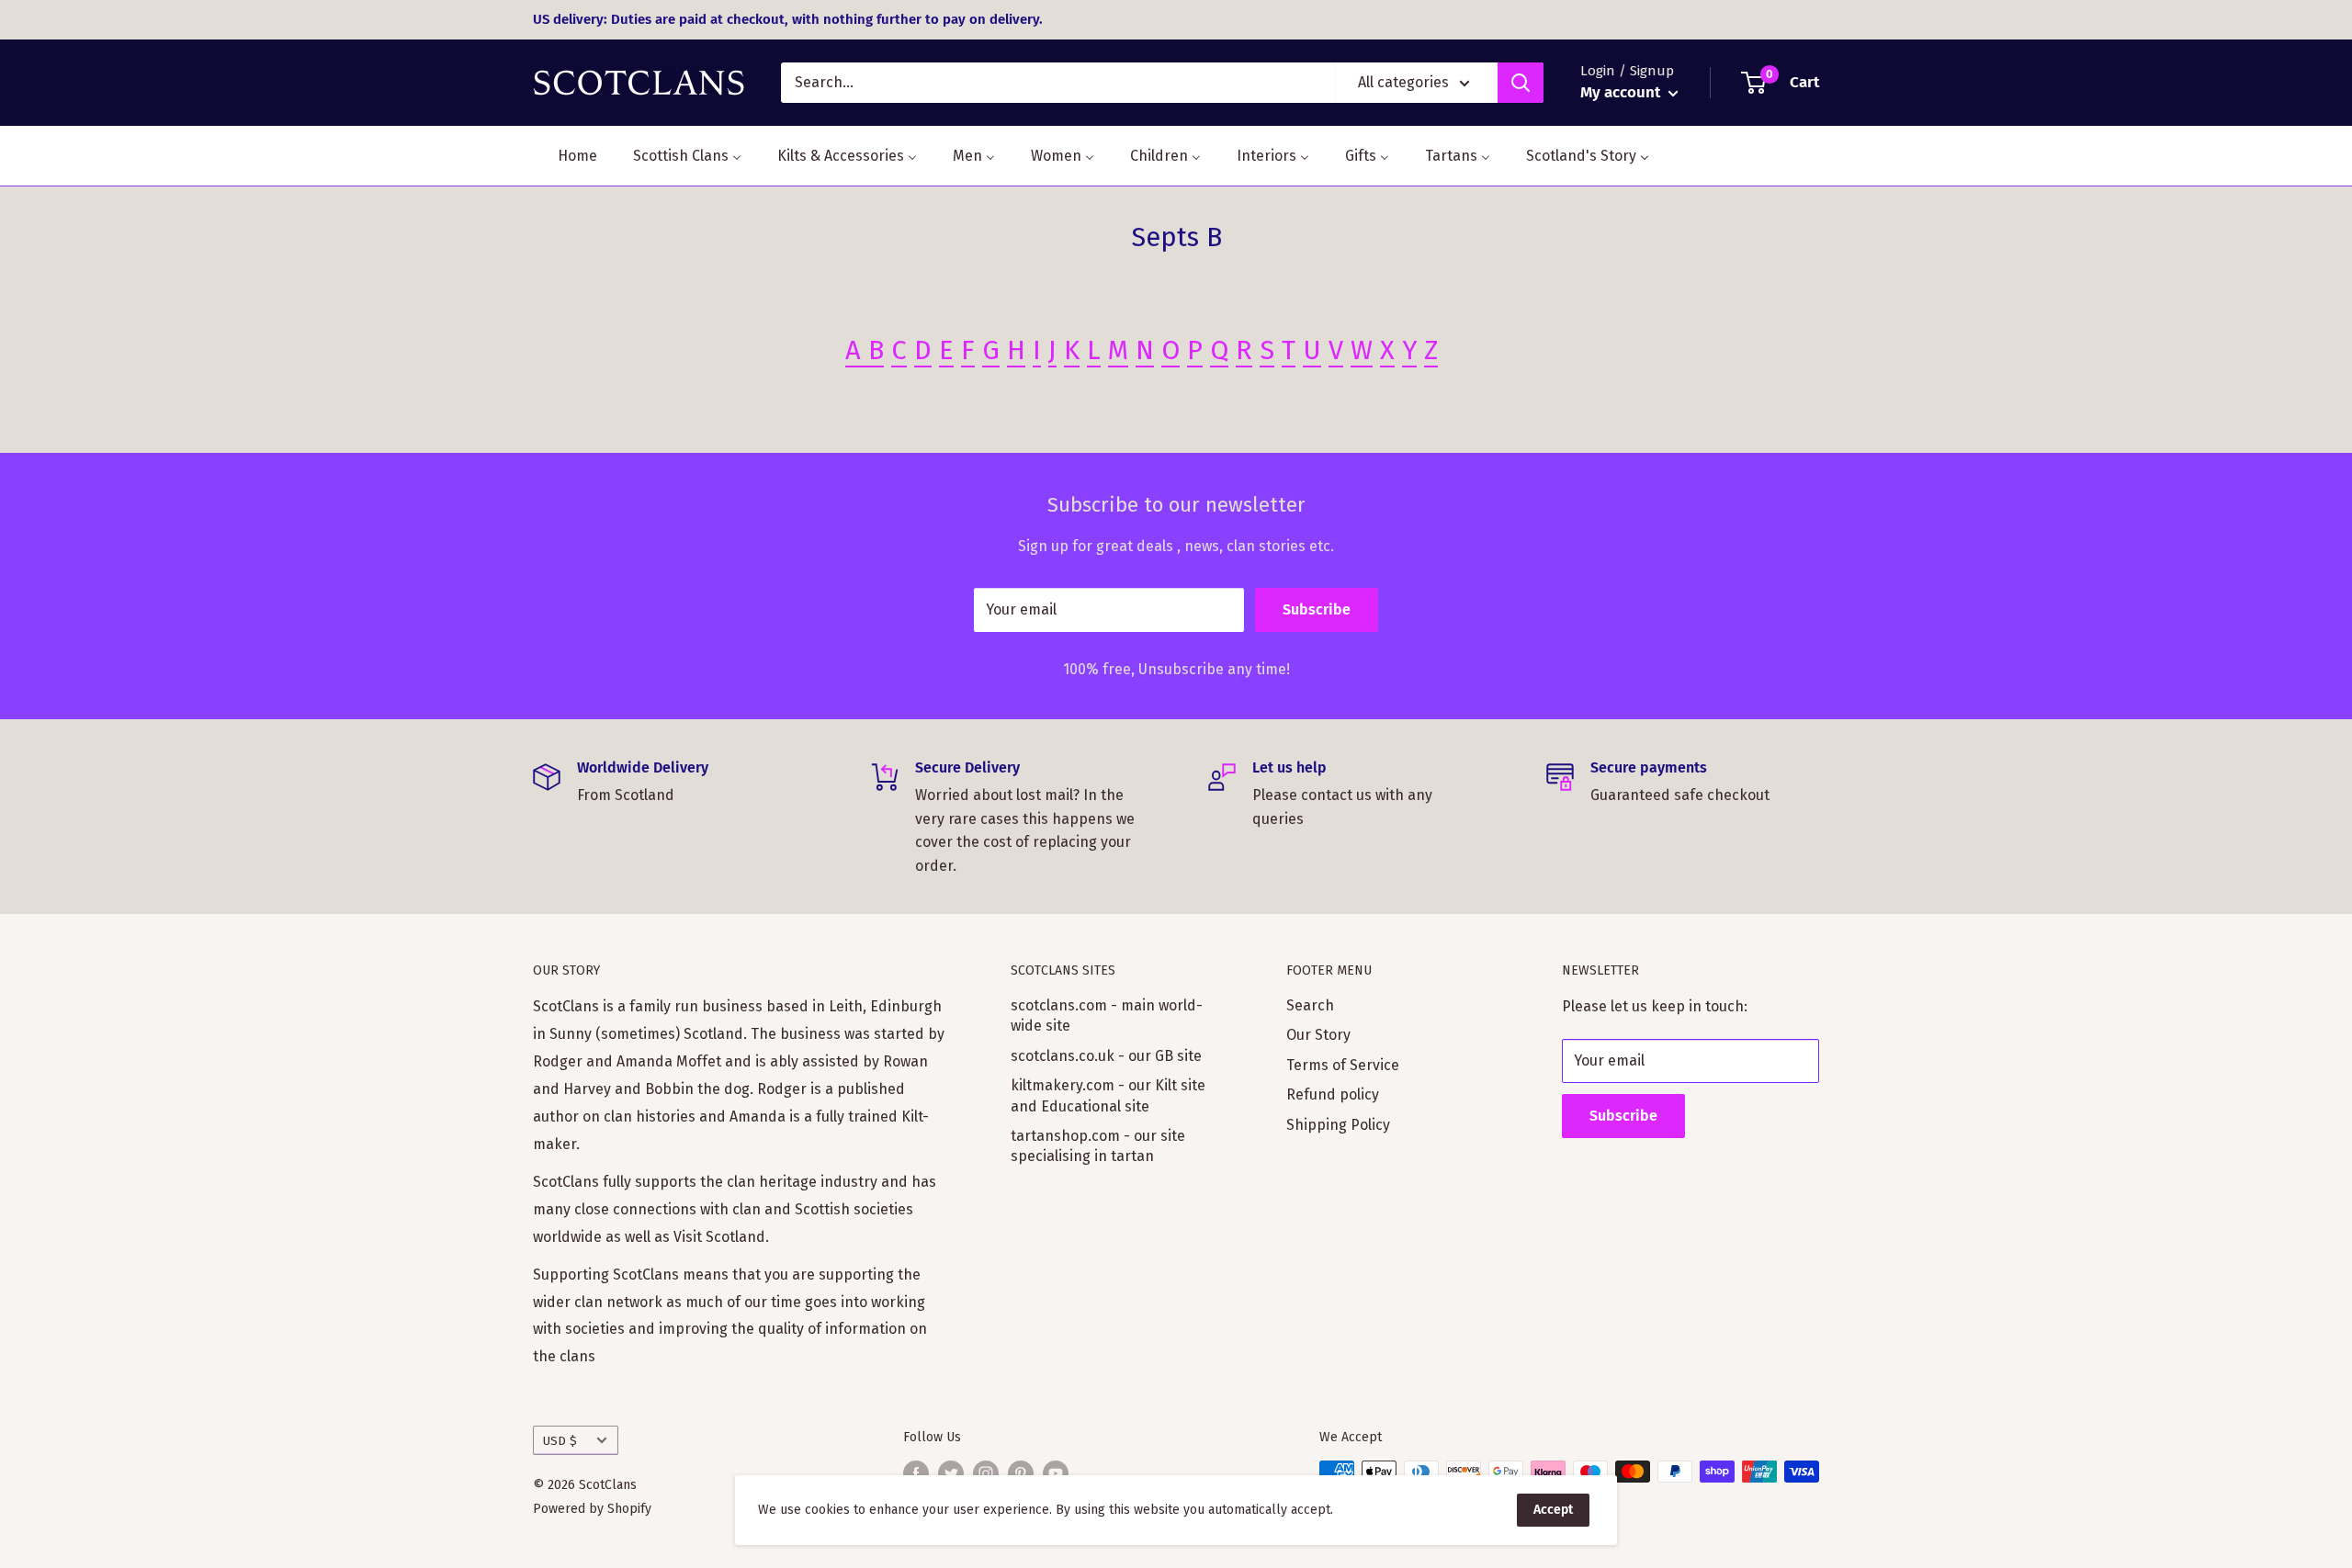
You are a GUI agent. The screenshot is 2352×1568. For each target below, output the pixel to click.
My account (1622, 92)
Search (1310, 1005)
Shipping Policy (1338, 1125)
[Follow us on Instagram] (986, 1473)
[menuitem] (566, 156)
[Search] (1521, 83)
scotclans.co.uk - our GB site (1106, 1056)
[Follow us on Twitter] (951, 1473)
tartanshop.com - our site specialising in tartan (1098, 1146)
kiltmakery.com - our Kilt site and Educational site (1108, 1095)
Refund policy (1333, 1094)
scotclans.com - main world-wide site (1107, 1015)
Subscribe (1317, 609)
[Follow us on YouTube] (1056, 1473)
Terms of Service (1343, 1065)
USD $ (560, 1441)
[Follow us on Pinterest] (1021, 1473)
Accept (1553, 1510)
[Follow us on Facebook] (916, 1473)
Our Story (1318, 1035)
